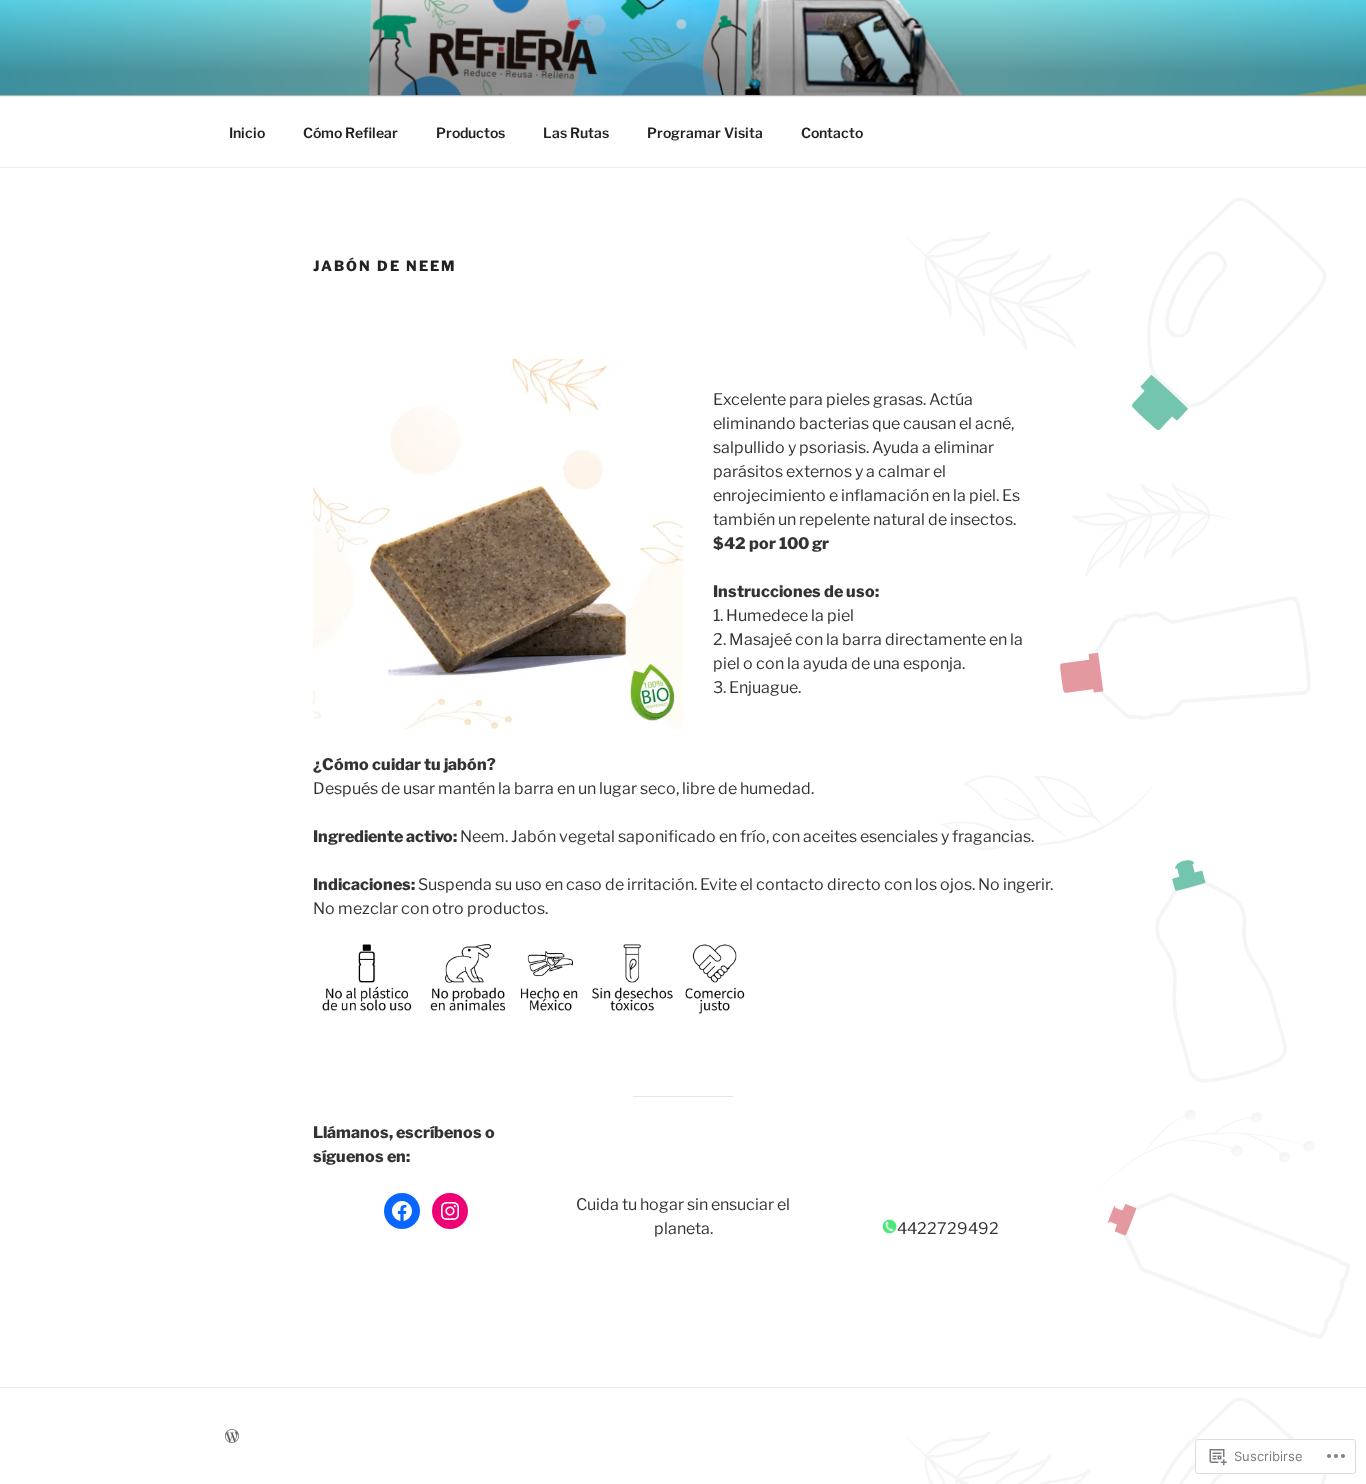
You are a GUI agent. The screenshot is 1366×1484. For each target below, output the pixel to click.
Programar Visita (705, 132)
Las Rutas (576, 132)
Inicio (247, 132)
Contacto (832, 132)
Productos (470, 132)
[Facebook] (402, 1211)
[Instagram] (450, 1211)
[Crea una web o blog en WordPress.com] (232, 1436)
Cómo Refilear (350, 132)
